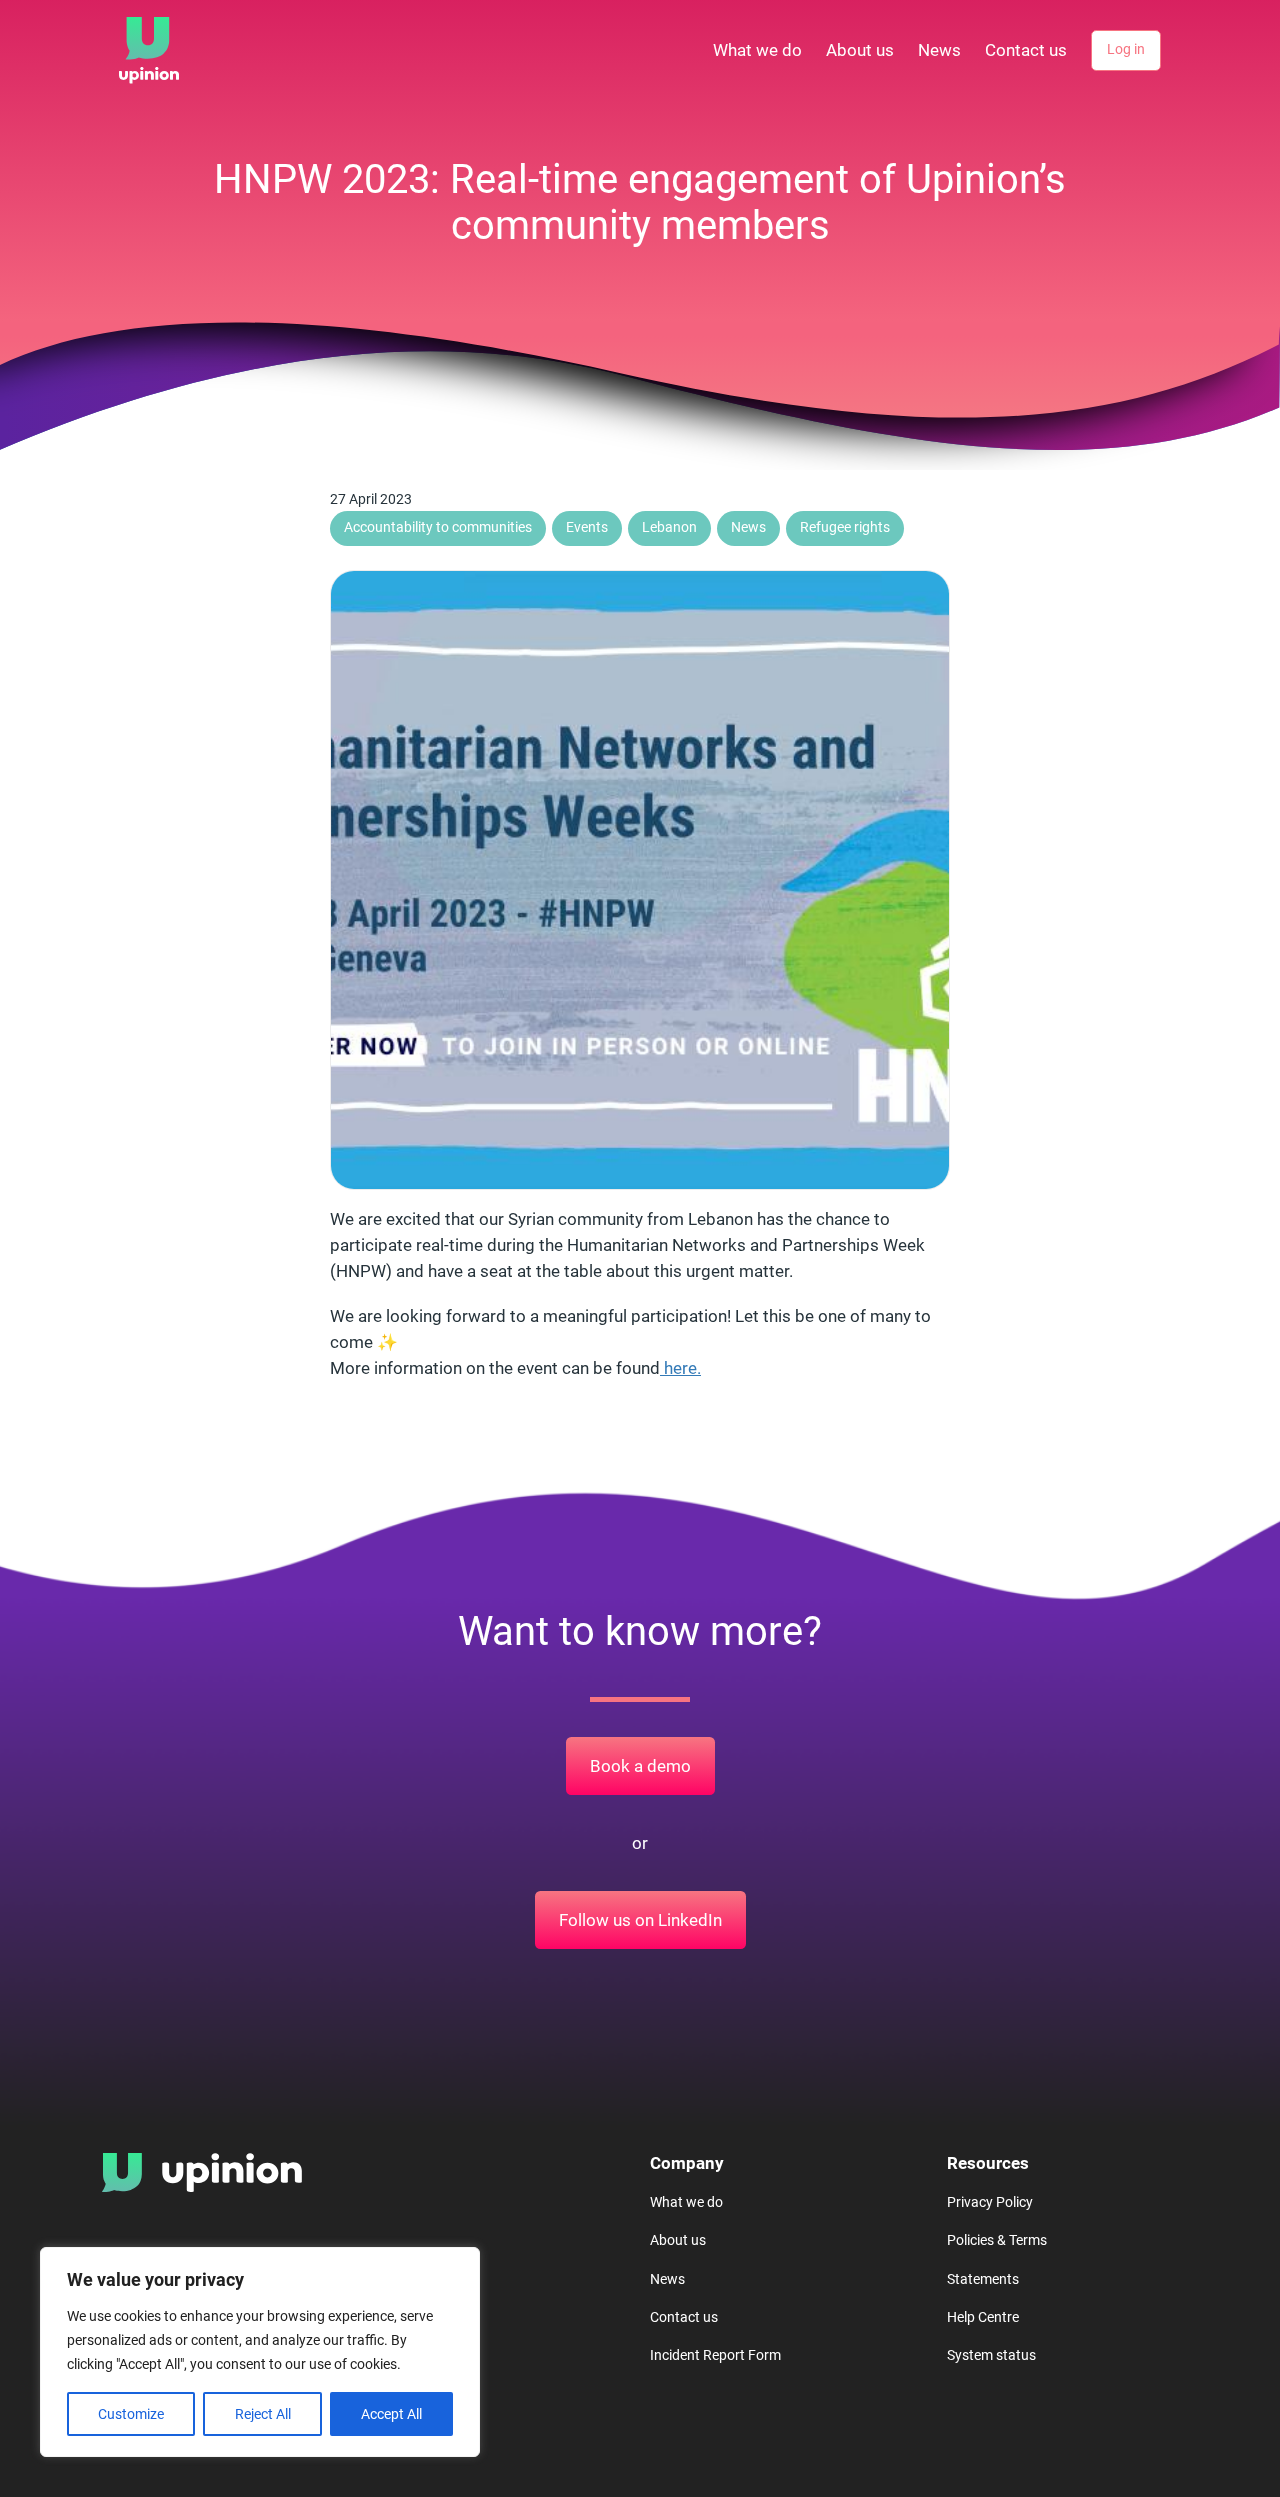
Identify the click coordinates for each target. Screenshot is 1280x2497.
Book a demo (640, 1766)
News (748, 527)
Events (587, 527)
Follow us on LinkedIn (640, 1920)
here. (680, 1368)
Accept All (391, 2414)
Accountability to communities (438, 527)
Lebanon (669, 527)
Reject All (263, 2414)
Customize (131, 2414)
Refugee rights (845, 527)
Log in (1126, 49)
